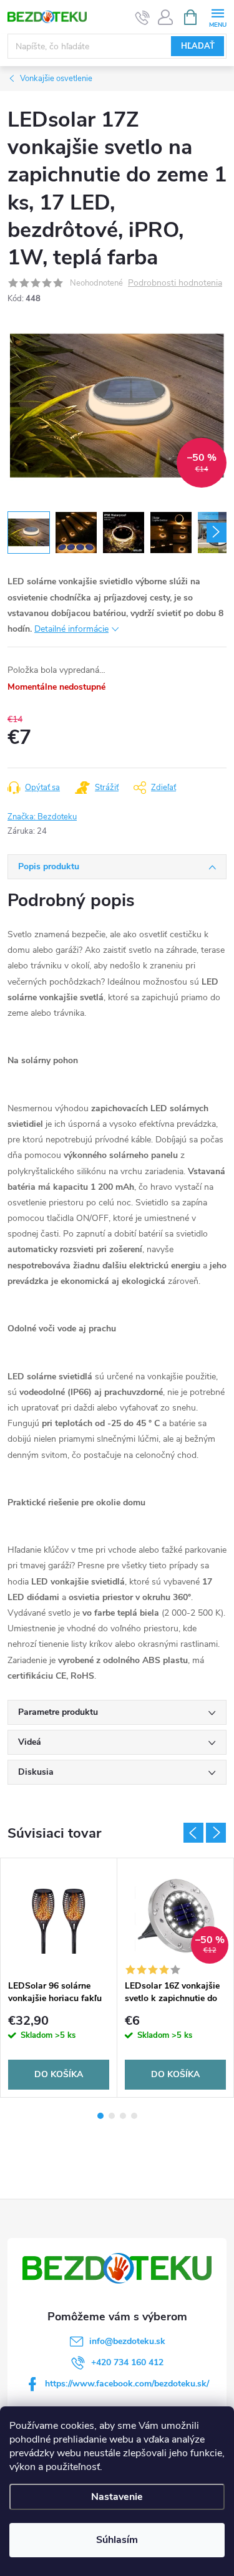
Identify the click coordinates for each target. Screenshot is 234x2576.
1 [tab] (100, 2116)
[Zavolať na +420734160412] (143, 17)
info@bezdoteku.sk (127, 2341)
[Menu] (217, 17)
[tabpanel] (59, 1978)
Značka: (42, 817)
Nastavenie (117, 2497)
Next (216, 1833)
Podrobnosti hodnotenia (175, 283)
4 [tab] (134, 2116)
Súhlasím (117, 2540)
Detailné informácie (71, 629)
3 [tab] (123, 2116)
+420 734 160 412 (127, 2362)
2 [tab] (112, 2116)
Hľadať (198, 46)
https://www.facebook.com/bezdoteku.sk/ (127, 2384)
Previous (193, 1833)
